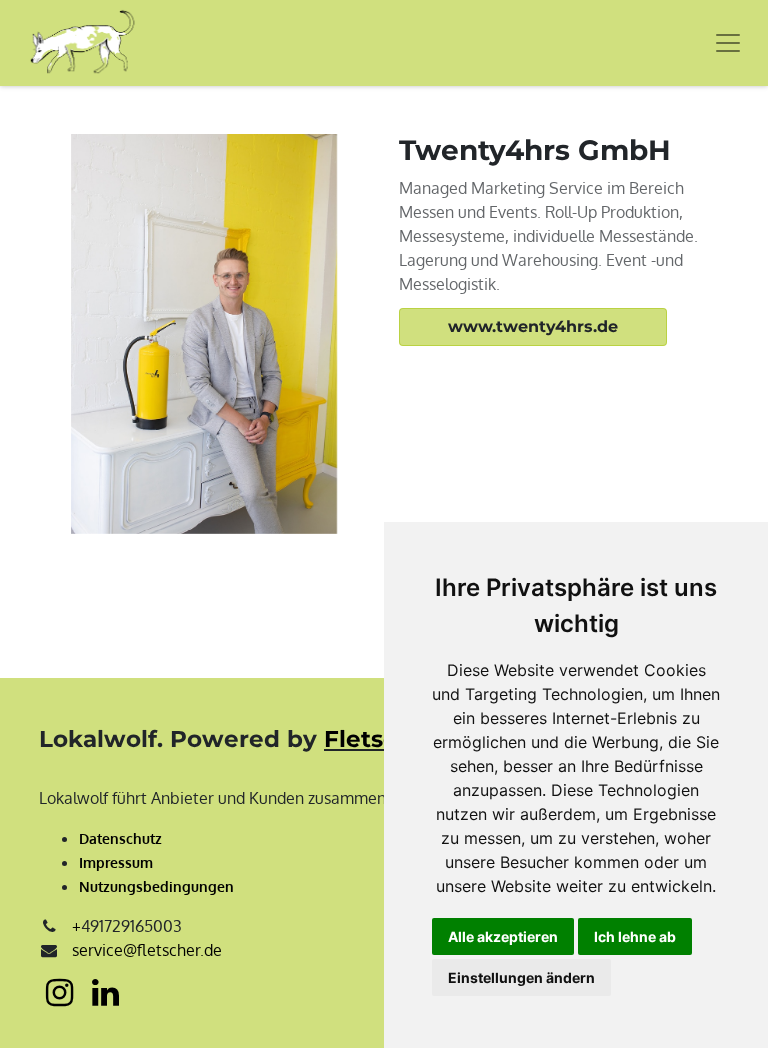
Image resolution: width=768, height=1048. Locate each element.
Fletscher (381, 739)
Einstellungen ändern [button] (521, 977)
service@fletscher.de (147, 950)
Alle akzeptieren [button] (503, 936)
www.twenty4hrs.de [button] (533, 326)
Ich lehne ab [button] (635, 936)
